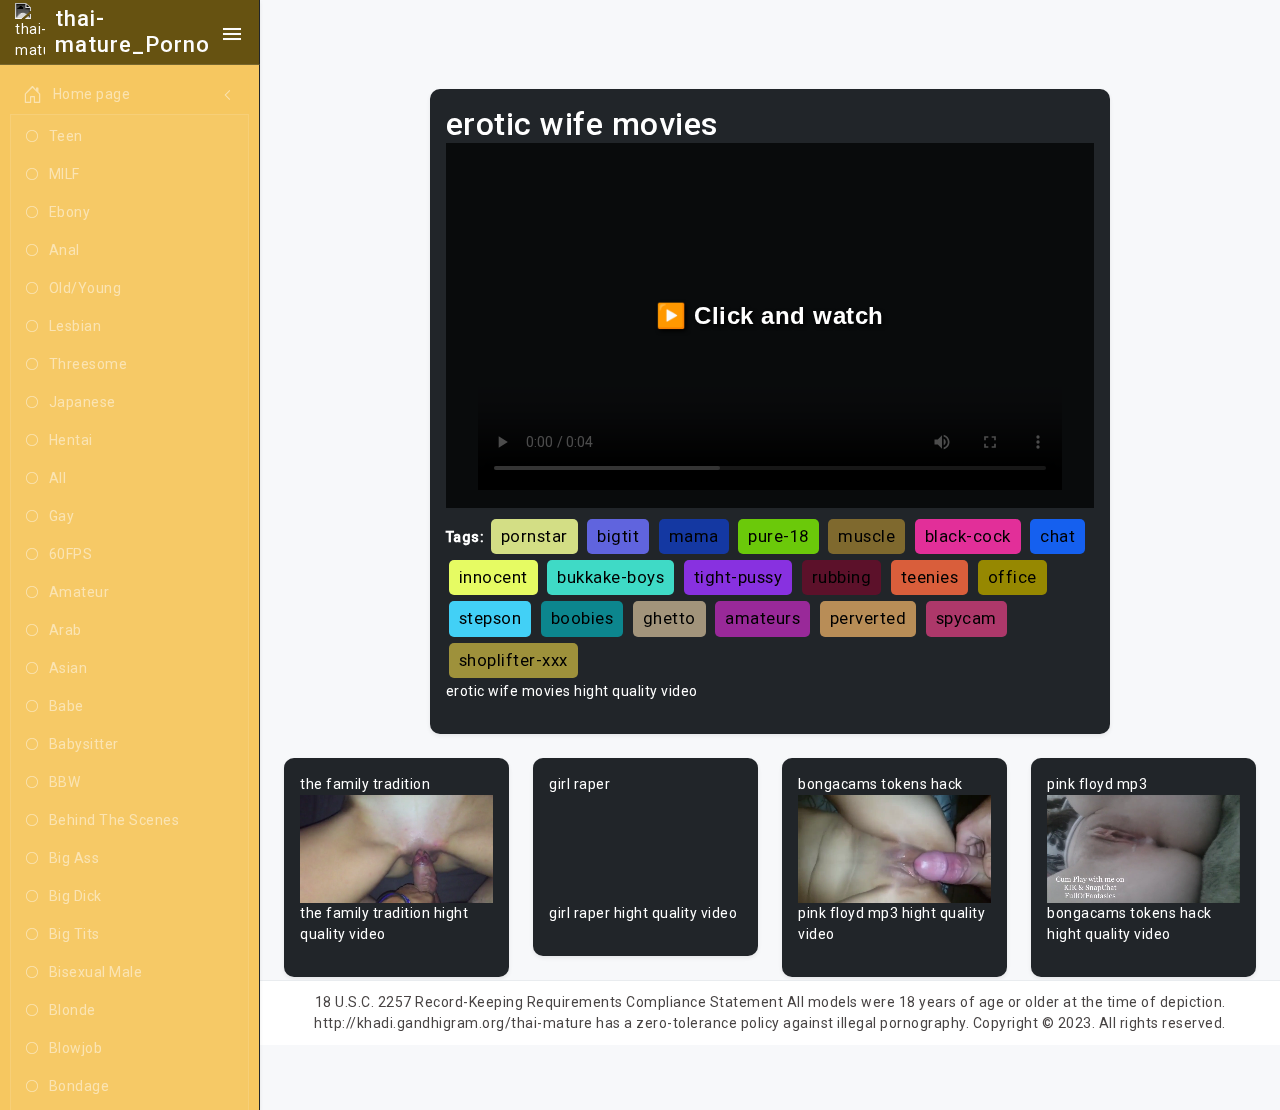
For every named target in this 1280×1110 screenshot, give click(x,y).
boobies (582, 618)
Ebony (70, 212)
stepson (490, 618)
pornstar (534, 536)
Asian (68, 668)
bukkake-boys (610, 577)
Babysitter (84, 744)
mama (694, 536)
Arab (65, 630)
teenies (930, 577)
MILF (64, 174)
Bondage (79, 1086)
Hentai (71, 440)
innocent (493, 577)
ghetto (669, 618)
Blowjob (76, 1048)
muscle (866, 536)
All (58, 478)
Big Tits (74, 934)
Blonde (72, 1010)
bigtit (618, 536)
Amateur (79, 592)
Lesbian (75, 326)
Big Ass (74, 858)
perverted (868, 618)
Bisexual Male (96, 972)
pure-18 (778, 536)
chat (1057, 536)
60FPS (71, 554)
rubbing (842, 577)
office (1012, 577)
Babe (66, 706)
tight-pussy (738, 577)
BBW (65, 782)
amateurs (762, 618)
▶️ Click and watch (770, 315)
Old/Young (85, 288)
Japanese (82, 402)
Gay (62, 516)
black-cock (968, 536)
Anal (64, 250)
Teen (66, 136)
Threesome (88, 364)
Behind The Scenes (114, 820)
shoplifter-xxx (513, 660)
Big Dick (75, 896)
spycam (966, 618)
